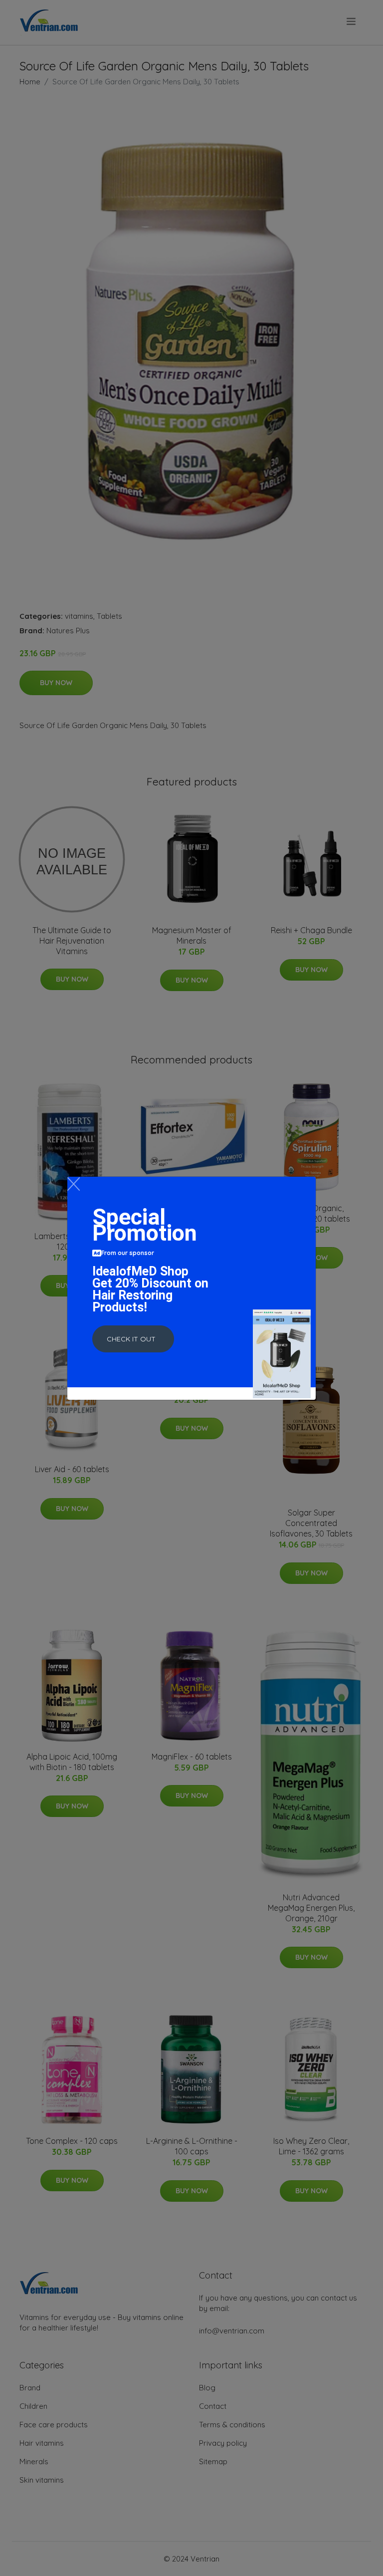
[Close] (74, 1184)
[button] (133, 1339)
